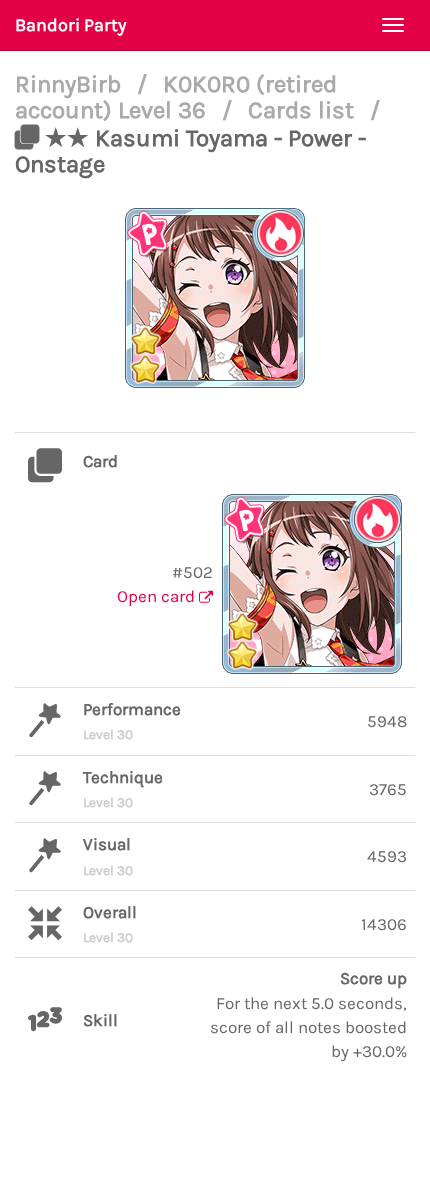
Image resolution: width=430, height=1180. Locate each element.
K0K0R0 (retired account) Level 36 (176, 97)
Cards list (304, 110)
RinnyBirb (71, 84)
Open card (158, 596)
